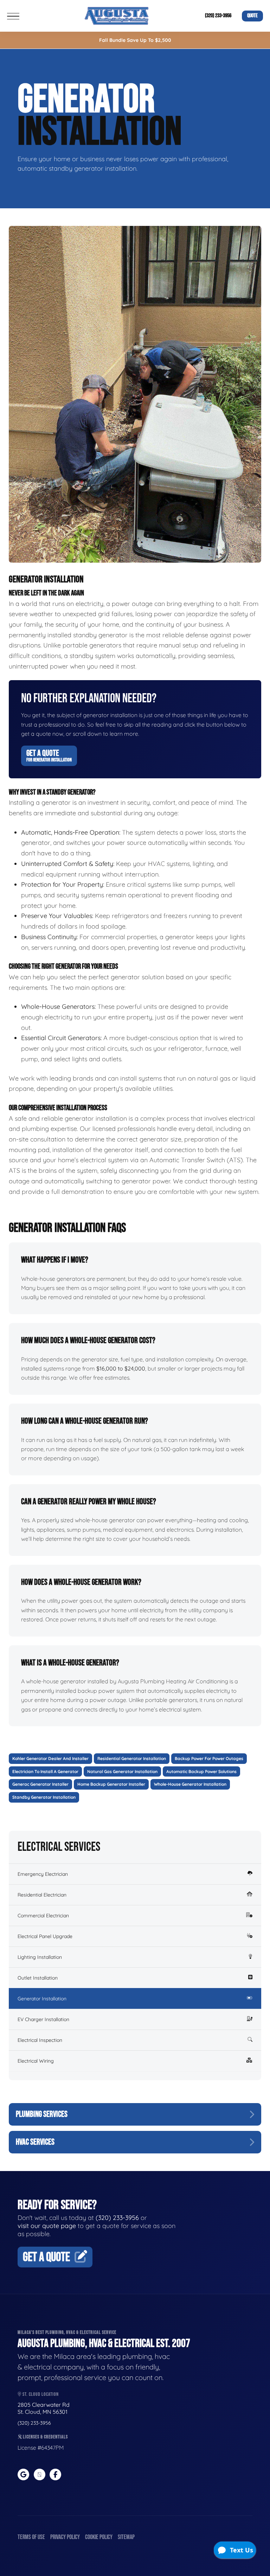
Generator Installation (42, 1999)
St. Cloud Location (40, 2394)
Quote (252, 16)
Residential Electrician (42, 1895)
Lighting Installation (40, 1957)
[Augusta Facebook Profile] (55, 2474)
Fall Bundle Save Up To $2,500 (135, 40)
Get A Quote (49, 755)
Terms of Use (31, 2537)
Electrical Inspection (40, 2040)
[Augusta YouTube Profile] (40, 2474)
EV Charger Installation (43, 2019)
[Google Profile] (23, 2474)
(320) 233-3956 (218, 16)
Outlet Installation (38, 1978)
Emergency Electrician (43, 1874)
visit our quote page (47, 2226)
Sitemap (126, 2537)
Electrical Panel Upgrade (45, 1936)
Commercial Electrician (43, 1916)
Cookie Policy (99, 2537)
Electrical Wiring (36, 2061)
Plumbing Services (42, 2114)
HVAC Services (35, 2142)
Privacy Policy (65, 2537)
